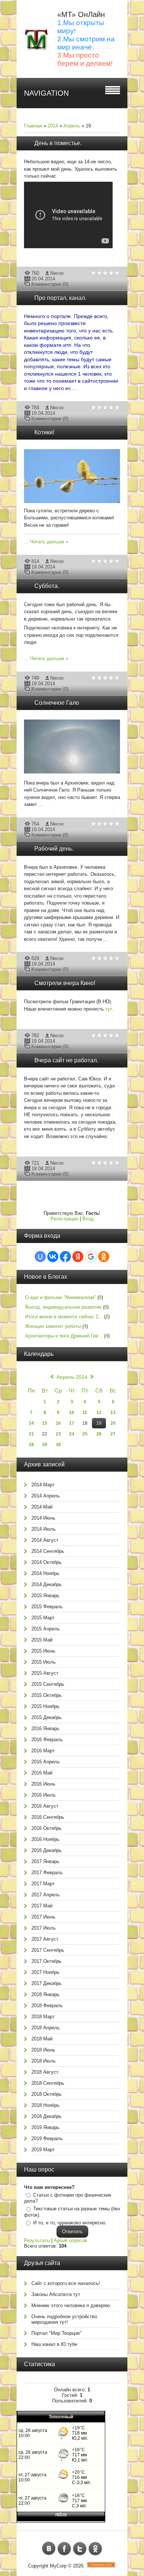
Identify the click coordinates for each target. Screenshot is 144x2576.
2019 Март (43, 2150)
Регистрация (64, 1219)
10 (72, 1412)
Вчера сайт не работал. (66, 1060)
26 (99, 1434)
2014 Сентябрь (48, 1551)
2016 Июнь (43, 1784)
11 (85, 1412)
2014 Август (45, 1540)
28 (31, 1445)
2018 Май (42, 2039)
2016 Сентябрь (48, 1817)
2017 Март (43, 1884)
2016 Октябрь (47, 1828)
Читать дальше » (49, 542)
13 (113, 1412)
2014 (53, 126)
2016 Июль (44, 1795)
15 (45, 1423)
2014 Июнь (43, 1518)
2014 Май (42, 1507)
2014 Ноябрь (45, 1573)
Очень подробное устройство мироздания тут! (64, 2319)
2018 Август (45, 2072)
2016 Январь (45, 1728)
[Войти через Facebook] (65, 1257)
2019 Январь (45, 2127)
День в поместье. (58, 143)
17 (72, 1423)
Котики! (44, 432)
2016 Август (45, 1806)
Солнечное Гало (57, 703)
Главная (33, 126)
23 (58, 1434)
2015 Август (45, 1673)
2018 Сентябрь (48, 2083)
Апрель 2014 (72, 1377)
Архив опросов (71, 2240)
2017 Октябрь (47, 1961)
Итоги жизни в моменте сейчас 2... (64, 1317)
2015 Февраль (47, 1607)
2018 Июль (44, 2061)
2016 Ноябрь (45, 1839)
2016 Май (42, 1773)
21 (31, 1434)
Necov (57, 273)
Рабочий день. (54, 849)
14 (31, 1423)
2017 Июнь (43, 1917)
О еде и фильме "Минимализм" (61, 1297)
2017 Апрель (46, 1895)
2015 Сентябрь (48, 1684)
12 (99, 1412)
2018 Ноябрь (45, 2105)
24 (72, 1434)
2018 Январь (45, 1994)
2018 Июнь (43, 2050)
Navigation (46, 93)
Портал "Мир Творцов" (56, 2333)
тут (109, 1009)
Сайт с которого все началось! (66, 2283)
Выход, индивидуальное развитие (63, 1307)
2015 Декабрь (47, 1717)
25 (85, 1434)
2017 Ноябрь (45, 1972)
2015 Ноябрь (45, 1706)
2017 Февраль (47, 1873)
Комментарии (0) (50, 284)
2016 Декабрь (47, 1850)
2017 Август (45, 1939)
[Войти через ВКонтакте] (53, 1257)
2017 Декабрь (47, 1983)
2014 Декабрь (47, 1584)
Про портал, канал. (60, 298)
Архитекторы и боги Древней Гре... (64, 1336)
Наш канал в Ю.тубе (54, 2344)
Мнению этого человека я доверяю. (71, 2305)
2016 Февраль (47, 1740)
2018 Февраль (47, 2006)
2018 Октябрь (47, 2094)
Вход (88, 1219)
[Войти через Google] (91, 1257)
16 (58, 1423)
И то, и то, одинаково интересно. (70, 2223)
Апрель (72, 126)
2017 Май (42, 1906)
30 (58, 1445)
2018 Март (43, 2017)
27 (113, 1434)
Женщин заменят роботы (53, 1326)
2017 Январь (45, 1861)
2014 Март (43, 1485)
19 (99, 1423)
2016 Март (43, 1751)
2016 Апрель (46, 1762)
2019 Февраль (47, 2138)
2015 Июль (44, 1662)
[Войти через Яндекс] (78, 1257)
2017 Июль (44, 1928)
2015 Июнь (43, 1651)
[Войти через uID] (40, 1257)
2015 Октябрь (47, 1695)
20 (113, 1423)
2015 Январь (45, 1596)
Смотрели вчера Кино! (65, 983)
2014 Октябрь (47, 1562)
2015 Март (43, 1618)
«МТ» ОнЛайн (81, 14)
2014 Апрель (46, 1496)
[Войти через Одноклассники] (104, 1257)
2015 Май (42, 1640)
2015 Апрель (46, 1629)
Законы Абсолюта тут (56, 2294)
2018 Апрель (46, 2028)
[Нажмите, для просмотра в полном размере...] (76, 503)
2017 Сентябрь (48, 1950)
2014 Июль (44, 1529)
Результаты (37, 2240)
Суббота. (47, 586)
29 (45, 1445)
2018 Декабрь (47, 2116)
